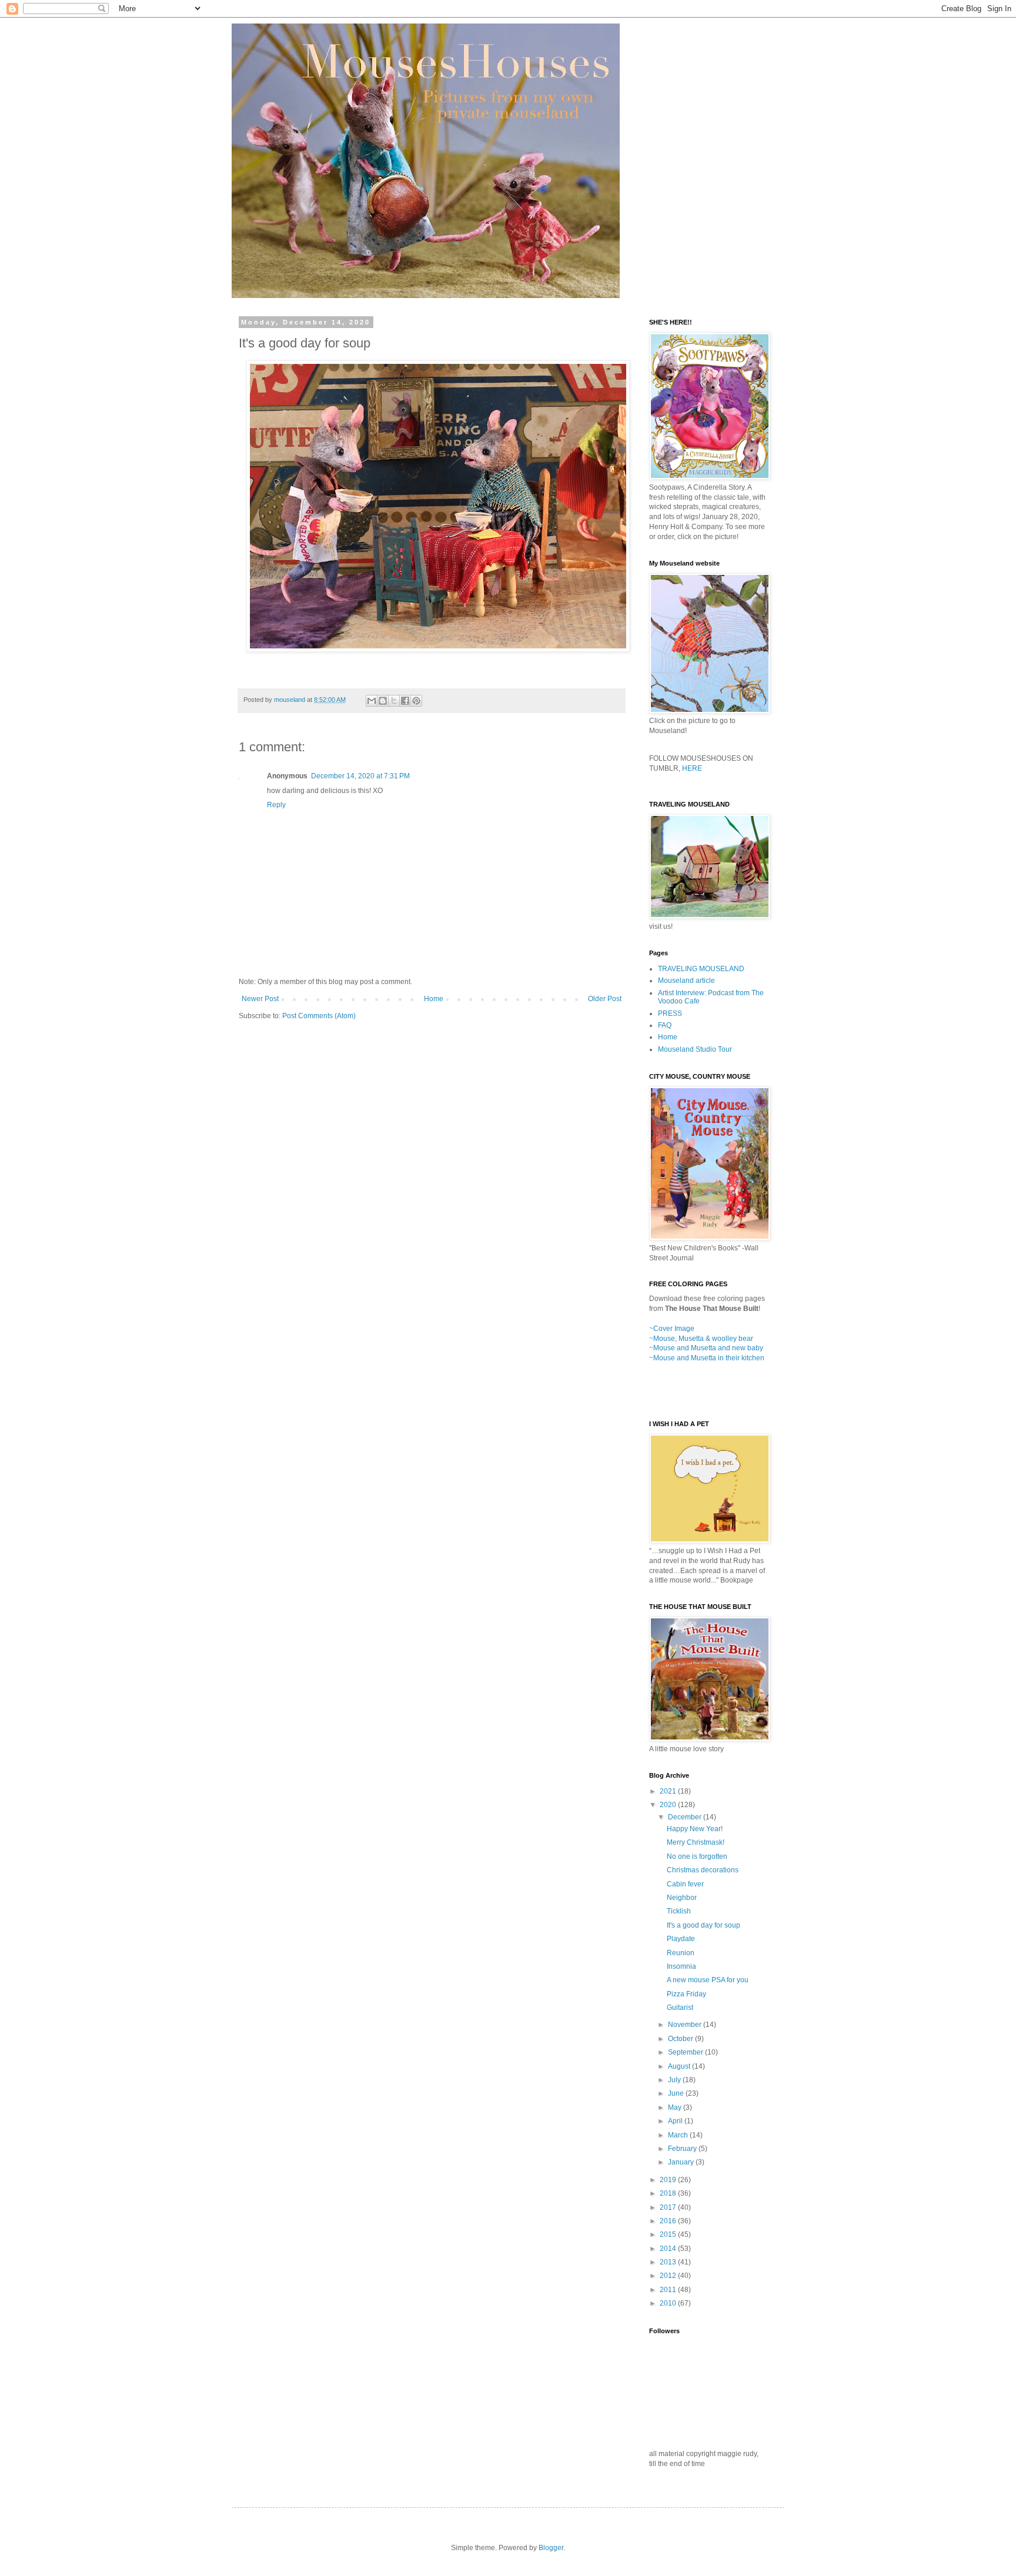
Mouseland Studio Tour (695, 1049)
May (676, 2107)
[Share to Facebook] (405, 701)
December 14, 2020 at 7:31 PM (360, 776)
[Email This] (372, 701)
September (686, 2052)
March (679, 2135)
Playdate (681, 1939)
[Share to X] (394, 701)
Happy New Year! (695, 1829)
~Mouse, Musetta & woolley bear (701, 1339)
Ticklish (679, 1911)
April (676, 2121)
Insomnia (681, 1966)
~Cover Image (672, 1329)
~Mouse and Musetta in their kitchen (707, 1358)
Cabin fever (685, 1884)
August (680, 2066)
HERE (692, 768)
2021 (669, 1791)
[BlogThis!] (383, 701)
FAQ (665, 1025)
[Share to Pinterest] (416, 701)
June (677, 2093)
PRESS (670, 1013)
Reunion (681, 1953)
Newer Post (260, 999)
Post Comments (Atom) (319, 1016)
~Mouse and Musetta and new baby (706, 1348)
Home (434, 999)
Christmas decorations (703, 1870)
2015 (669, 2234)
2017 (669, 2207)
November (686, 2025)
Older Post (605, 999)
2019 (669, 2180)
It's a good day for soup (703, 1925)
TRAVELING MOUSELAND (701, 969)
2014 (669, 2249)
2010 (669, 2303)
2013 (669, 2262)
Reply (276, 805)
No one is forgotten (697, 1856)
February (683, 2149)
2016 (669, 2221)
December (686, 1817)
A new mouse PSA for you (708, 1980)
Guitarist (680, 2008)
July (675, 2080)
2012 (669, 2276)
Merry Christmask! (696, 1842)
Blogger (551, 2548)
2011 (669, 2290)
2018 (669, 2193)
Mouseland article (686, 981)
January (682, 2162)
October (681, 2039)
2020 (669, 1805)
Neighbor (682, 1898)
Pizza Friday (686, 1994)
